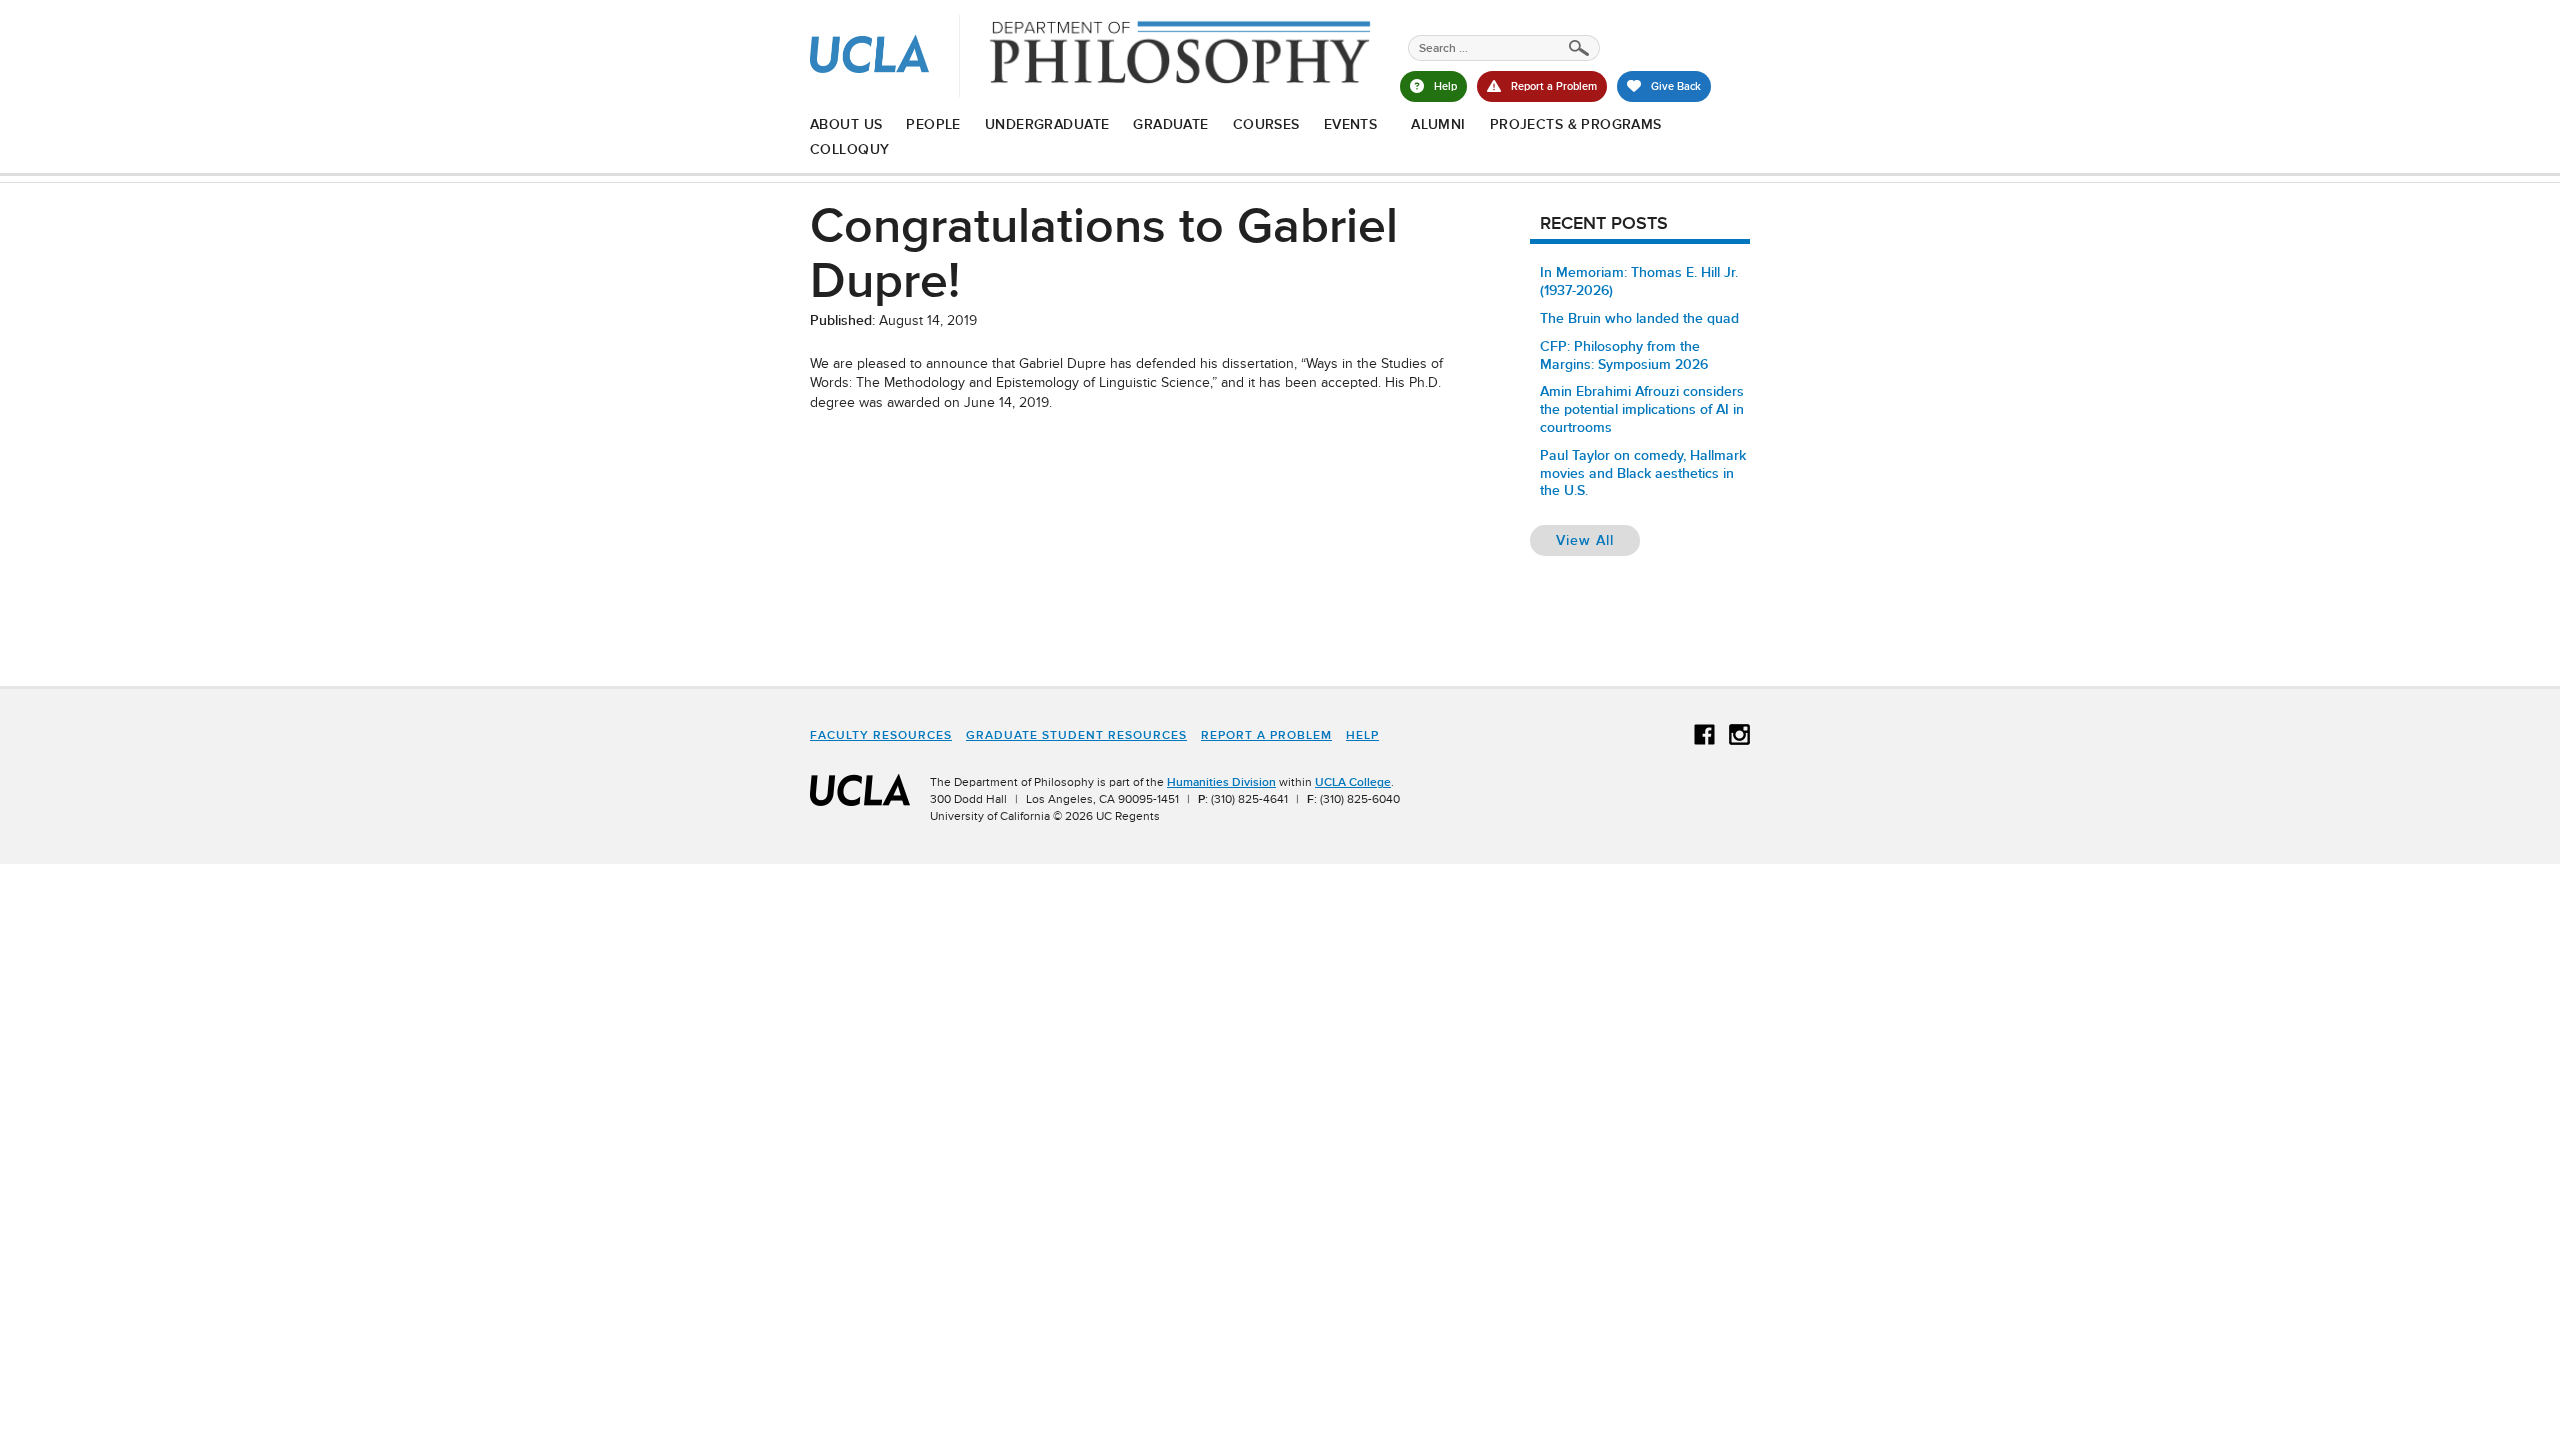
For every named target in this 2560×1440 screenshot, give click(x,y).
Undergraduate (1047, 124)
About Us (846, 124)
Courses (1266, 124)
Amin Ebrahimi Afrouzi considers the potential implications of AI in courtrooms (1642, 409)
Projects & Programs (1576, 124)
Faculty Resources (881, 735)
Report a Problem (1266, 735)
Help (1362, 735)
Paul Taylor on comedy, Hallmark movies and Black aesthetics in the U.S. (1643, 473)
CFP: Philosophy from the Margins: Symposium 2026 (1624, 355)
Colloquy (849, 149)
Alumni (1438, 124)
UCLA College (1353, 782)
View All (1598, 539)
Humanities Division (1221, 782)
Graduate (1170, 124)
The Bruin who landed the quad (1639, 318)
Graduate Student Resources (1076, 735)
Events (1351, 124)
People (933, 124)
